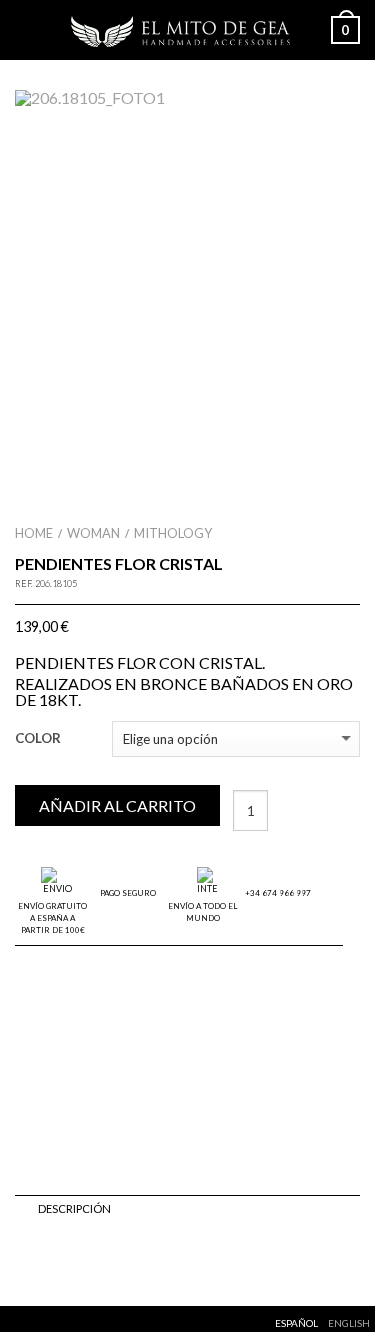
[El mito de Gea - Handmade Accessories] (183, 30)
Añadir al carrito (117, 805)
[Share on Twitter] (47, 1262)
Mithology (173, 533)
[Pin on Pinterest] (91, 1262)
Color (38, 738)
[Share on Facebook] (25, 1262)
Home (34, 533)
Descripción (74, 1208)
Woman (93, 533)
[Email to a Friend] (69, 1262)
